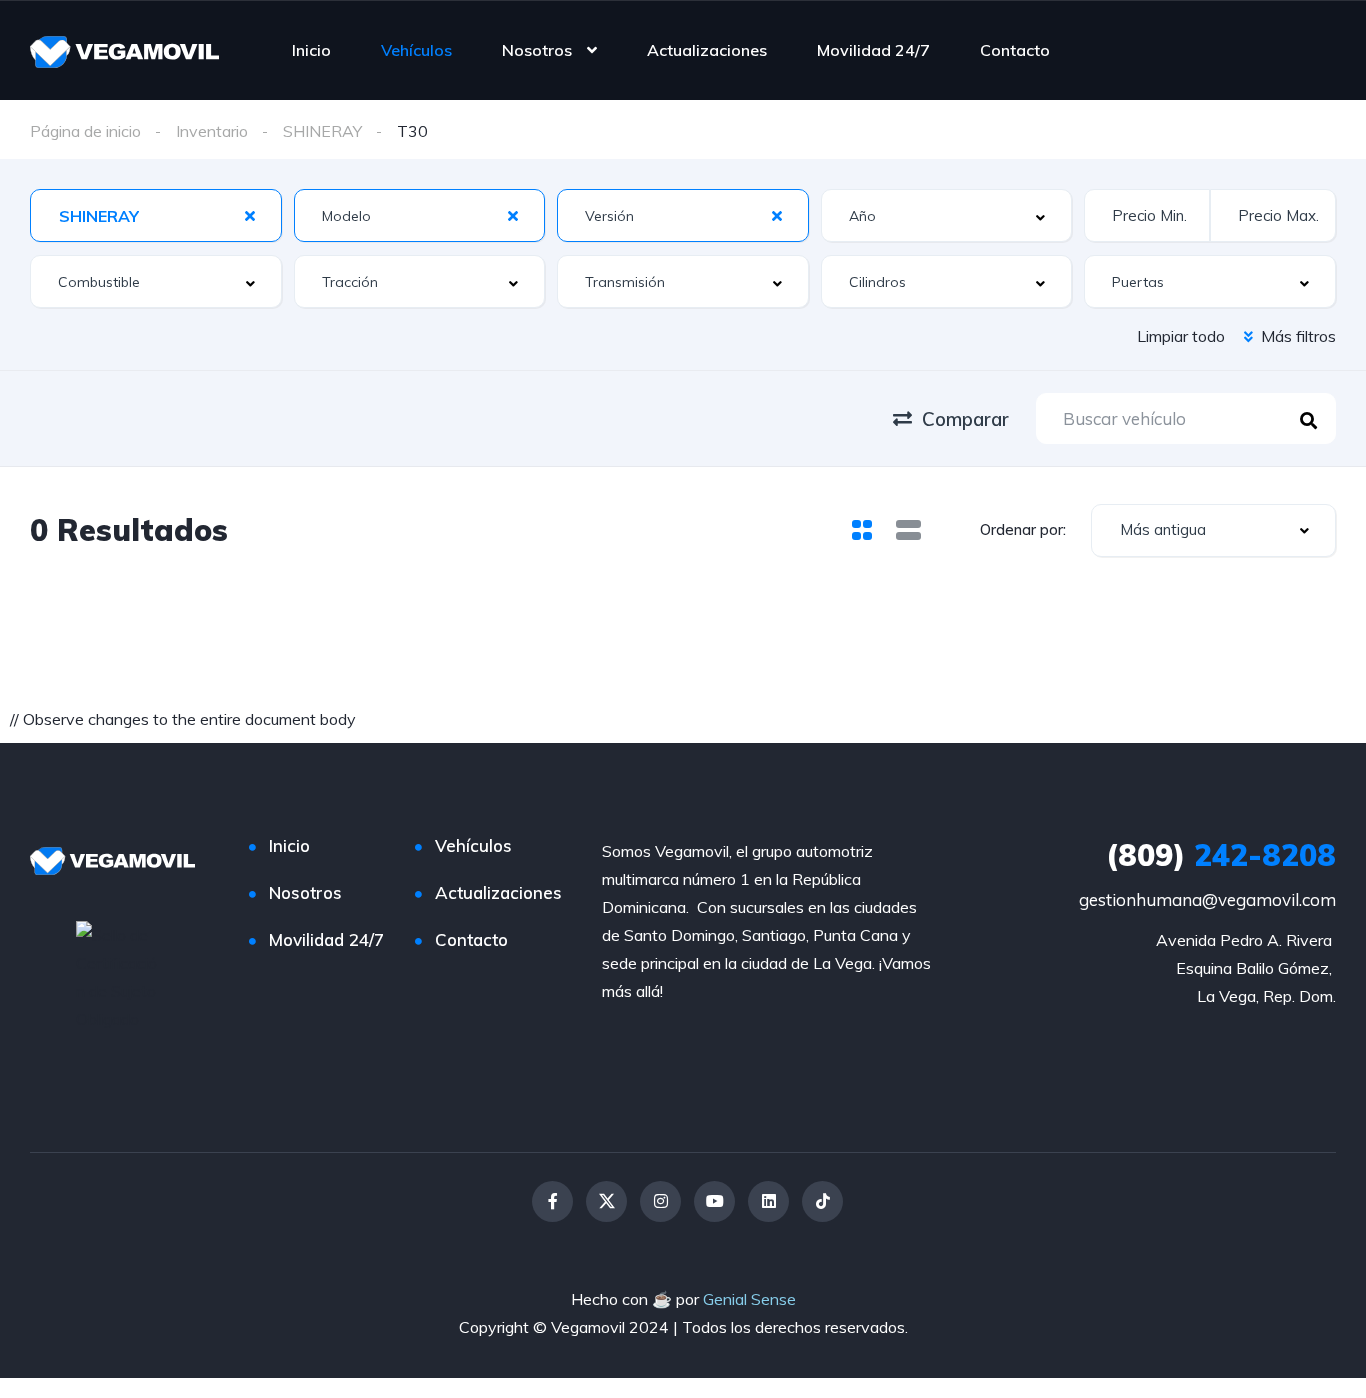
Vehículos (416, 50)
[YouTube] (714, 1201)
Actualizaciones (707, 50)
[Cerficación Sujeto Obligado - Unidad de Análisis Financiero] (119, 975)
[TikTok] (822, 1201)
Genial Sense (749, 1299)
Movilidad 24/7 (873, 50)
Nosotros (537, 50)
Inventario (212, 131)
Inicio (311, 50)
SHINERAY (322, 131)
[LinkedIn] (768, 1201)
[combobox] (156, 215)
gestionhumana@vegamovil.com (1207, 899)
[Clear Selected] (250, 215)
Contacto (1015, 50)
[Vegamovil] (124, 50)
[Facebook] (552, 1201)
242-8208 (1221, 855)
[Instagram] (660, 1201)
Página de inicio (85, 131)
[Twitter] (606, 1201)
